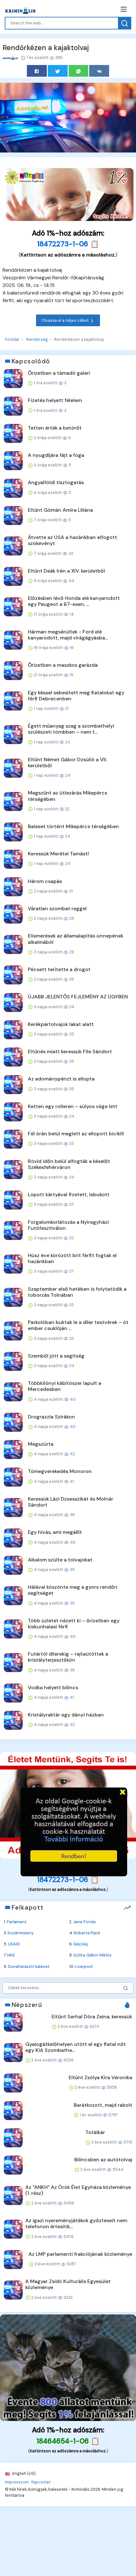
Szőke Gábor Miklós (93, 1955)
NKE (11, 1955)
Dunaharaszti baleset (29, 1966)
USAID (14, 1944)
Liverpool (84, 1966)
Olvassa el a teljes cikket (65, 320)
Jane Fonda (84, 1922)
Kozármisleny (21, 1933)
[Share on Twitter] (58, 71)
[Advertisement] (74, 1832)
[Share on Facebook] (37, 71)
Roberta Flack (87, 1933)
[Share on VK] (99, 71)
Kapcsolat (41, 2482)
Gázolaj (81, 1944)
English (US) (24, 2473)
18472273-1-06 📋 (68, 244)
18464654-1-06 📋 (68, 2441)
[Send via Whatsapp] (79, 71)
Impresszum (17, 2482)
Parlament (17, 1922)
